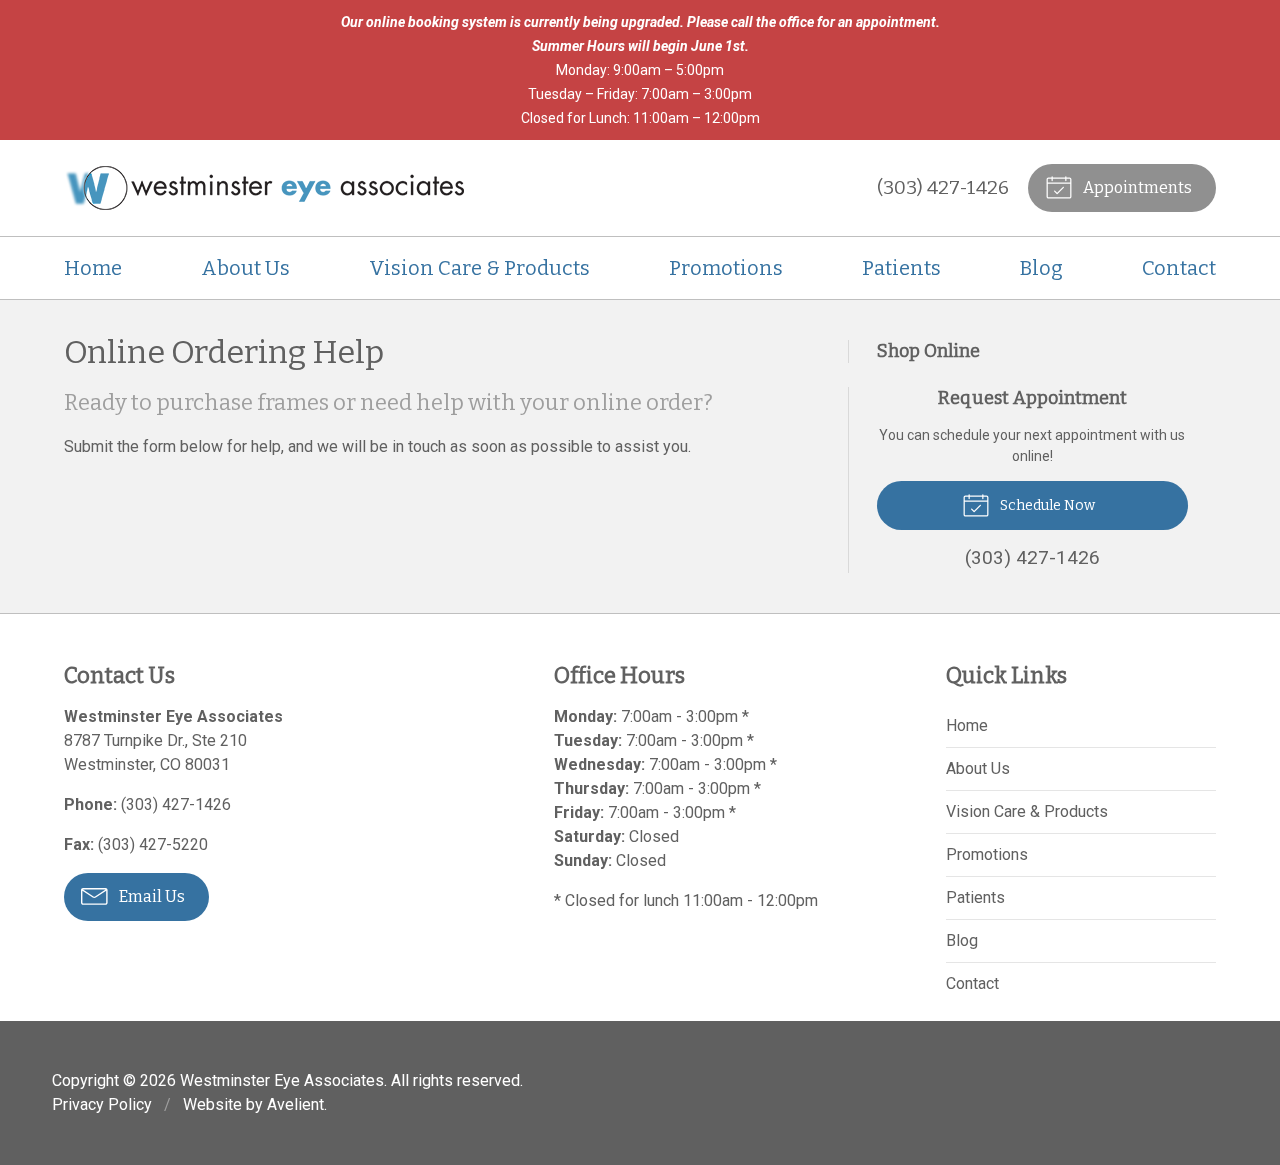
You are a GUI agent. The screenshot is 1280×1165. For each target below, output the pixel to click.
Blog (1041, 268)
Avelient (295, 1104)
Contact (1179, 268)
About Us (245, 268)
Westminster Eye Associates (282, 1080)
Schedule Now (1046, 505)
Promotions (726, 268)
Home (93, 268)
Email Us (150, 896)
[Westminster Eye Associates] (264, 188)
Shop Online (928, 351)
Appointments (1136, 187)
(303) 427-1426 (943, 187)
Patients (901, 268)
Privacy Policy (102, 1104)
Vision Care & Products (479, 268)
